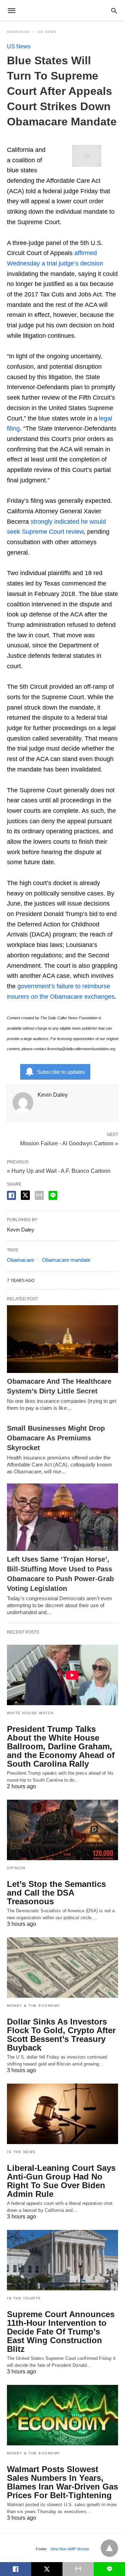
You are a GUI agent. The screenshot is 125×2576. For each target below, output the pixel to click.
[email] (78, 2569)
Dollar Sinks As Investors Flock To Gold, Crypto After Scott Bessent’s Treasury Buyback (61, 2035)
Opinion (16, 1868)
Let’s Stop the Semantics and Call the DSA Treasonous (56, 1893)
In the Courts (24, 2298)
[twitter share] (25, 1195)
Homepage (18, 32)
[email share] (39, 1195)
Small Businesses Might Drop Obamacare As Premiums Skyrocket (56, 1438)
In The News (21, 2152)
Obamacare (20, 1260)
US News (47, 32)
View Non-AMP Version (70, 2549)
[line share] (53, 1195)
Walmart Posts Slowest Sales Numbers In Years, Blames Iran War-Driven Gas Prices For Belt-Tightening (62, 2482)
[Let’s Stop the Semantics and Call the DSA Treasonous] (62, 1830)
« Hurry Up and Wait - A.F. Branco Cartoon (59, 1171)
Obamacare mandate (66, 1260)
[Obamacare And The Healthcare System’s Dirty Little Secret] (62, 1339)
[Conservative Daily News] (62, 10)
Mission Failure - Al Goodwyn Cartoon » (69, 1143)
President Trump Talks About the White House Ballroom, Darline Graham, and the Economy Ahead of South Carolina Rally (61, 1746)
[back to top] (109, 2548)
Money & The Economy (34, 2006)
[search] (114, 11)
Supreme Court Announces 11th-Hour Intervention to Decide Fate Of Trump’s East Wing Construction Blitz (61, 2332)
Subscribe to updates (61, 1072)
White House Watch (30, 1713)
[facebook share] (11, 1195)
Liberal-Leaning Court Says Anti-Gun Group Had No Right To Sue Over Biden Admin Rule (61, 2181)
